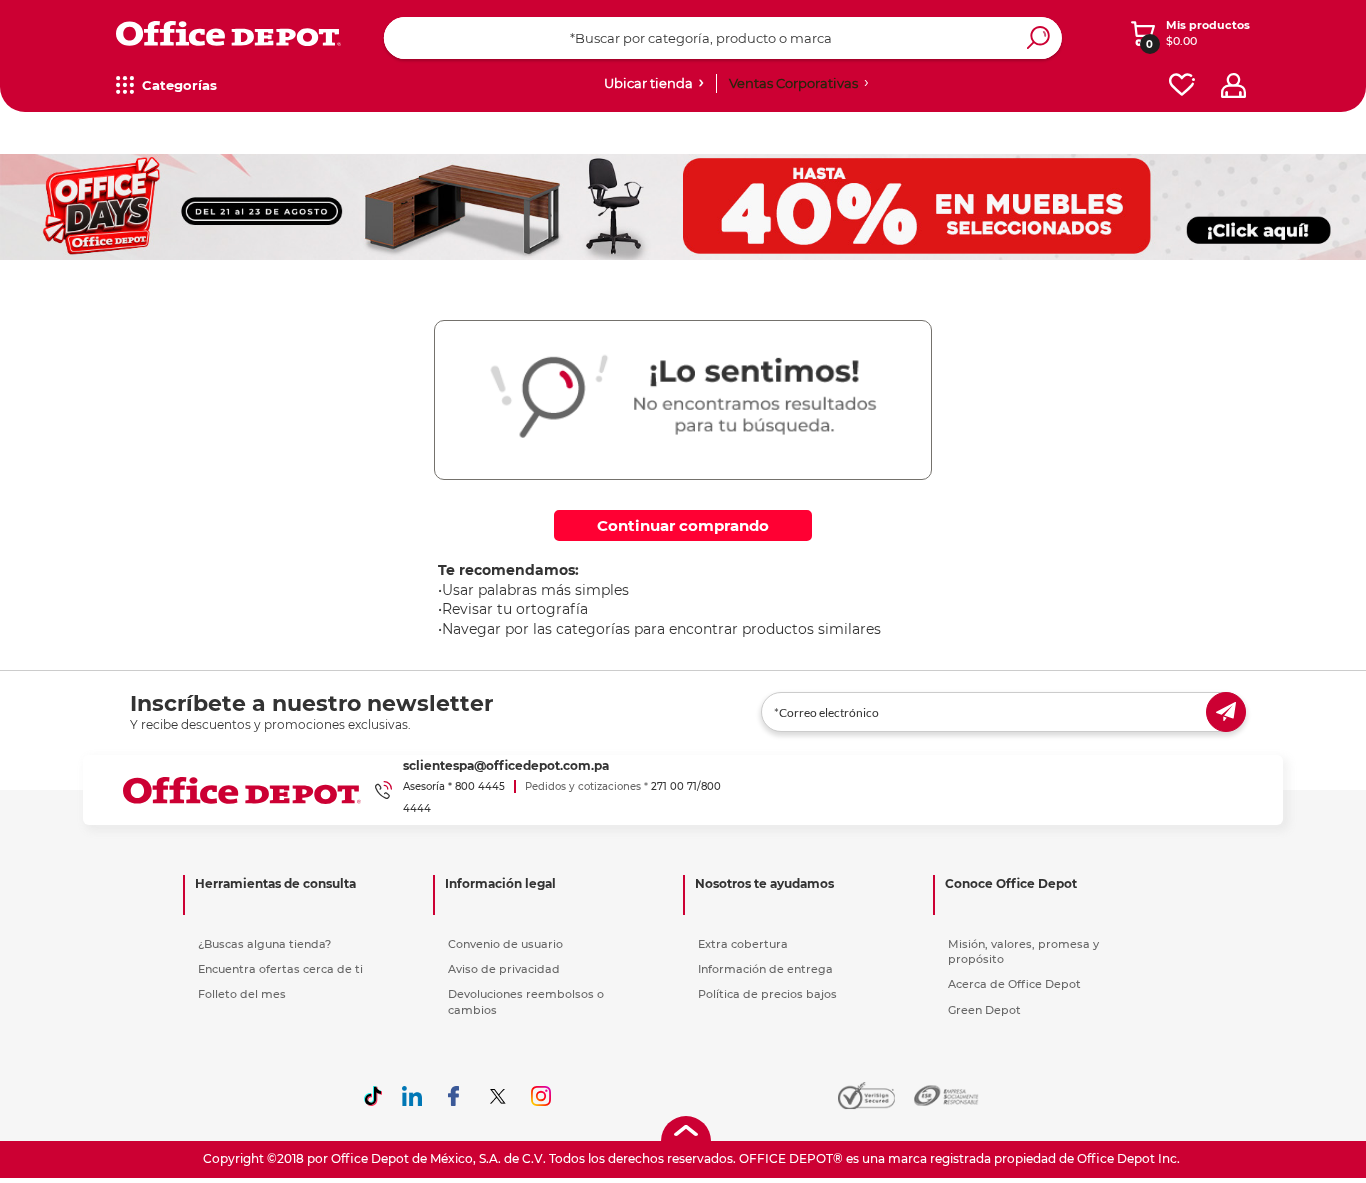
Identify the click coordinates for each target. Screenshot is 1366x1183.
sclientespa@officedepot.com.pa (506, 765)
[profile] (1233, 85)
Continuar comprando (683, 525)
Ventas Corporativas (793, 83)
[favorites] (1182, 85)
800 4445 (480, 786)
